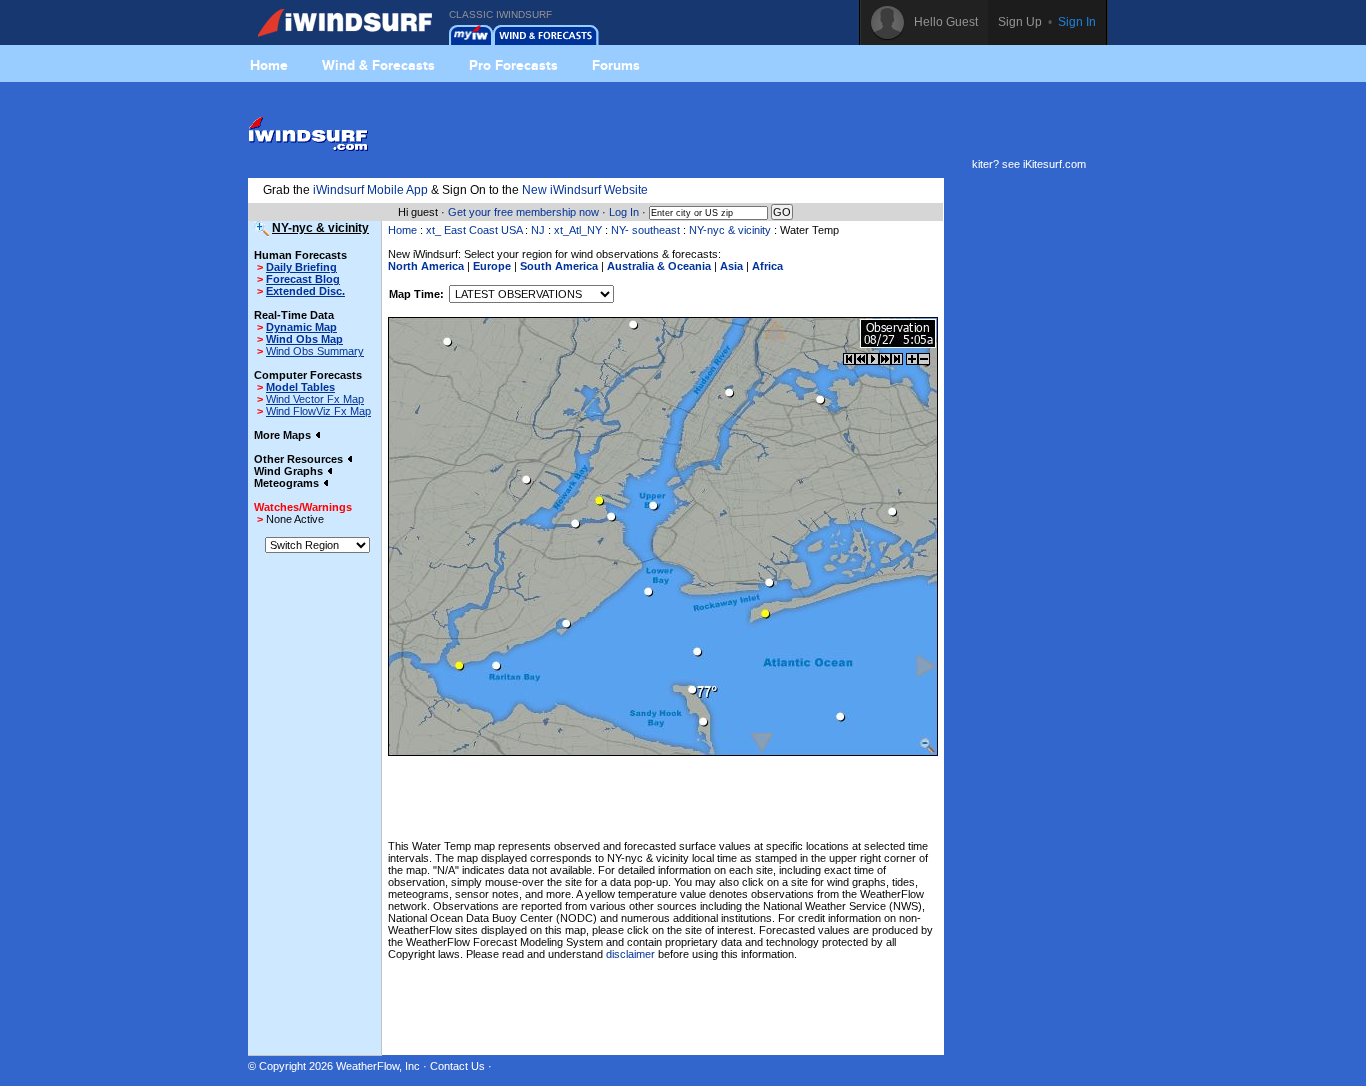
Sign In (1077, 22)
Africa (767, 266)
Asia (731, 266)
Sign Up (1020, 22)
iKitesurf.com (1054, 164)
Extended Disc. (305, 291)
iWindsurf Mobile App (370, 190)
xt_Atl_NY (578, 230)
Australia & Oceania (659, 266)
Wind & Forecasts (378, 65)
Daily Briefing (301, 267)
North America (426, 266)
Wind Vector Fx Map (315, 399)
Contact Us (457, 1066)
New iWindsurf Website (585, 190)
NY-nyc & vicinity (730, 230)
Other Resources (300, 459)
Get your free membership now (523, 212)
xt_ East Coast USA (474, 230)
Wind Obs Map (304, 339)
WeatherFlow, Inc (378, 1066)
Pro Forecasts (513, 65)
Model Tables (300, 387)
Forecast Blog (303, 279)
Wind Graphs (290, 471)
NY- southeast (647, 230)
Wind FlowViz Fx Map (318, 411)
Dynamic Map (301, 327)
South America (559, 266)
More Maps (284, 435)
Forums (616, 65)
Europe (492, 266)
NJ (538, 230)
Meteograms (288, 483)
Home (269, 65)
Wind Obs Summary (315, 351)
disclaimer (630, 954)
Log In (624, 212)
